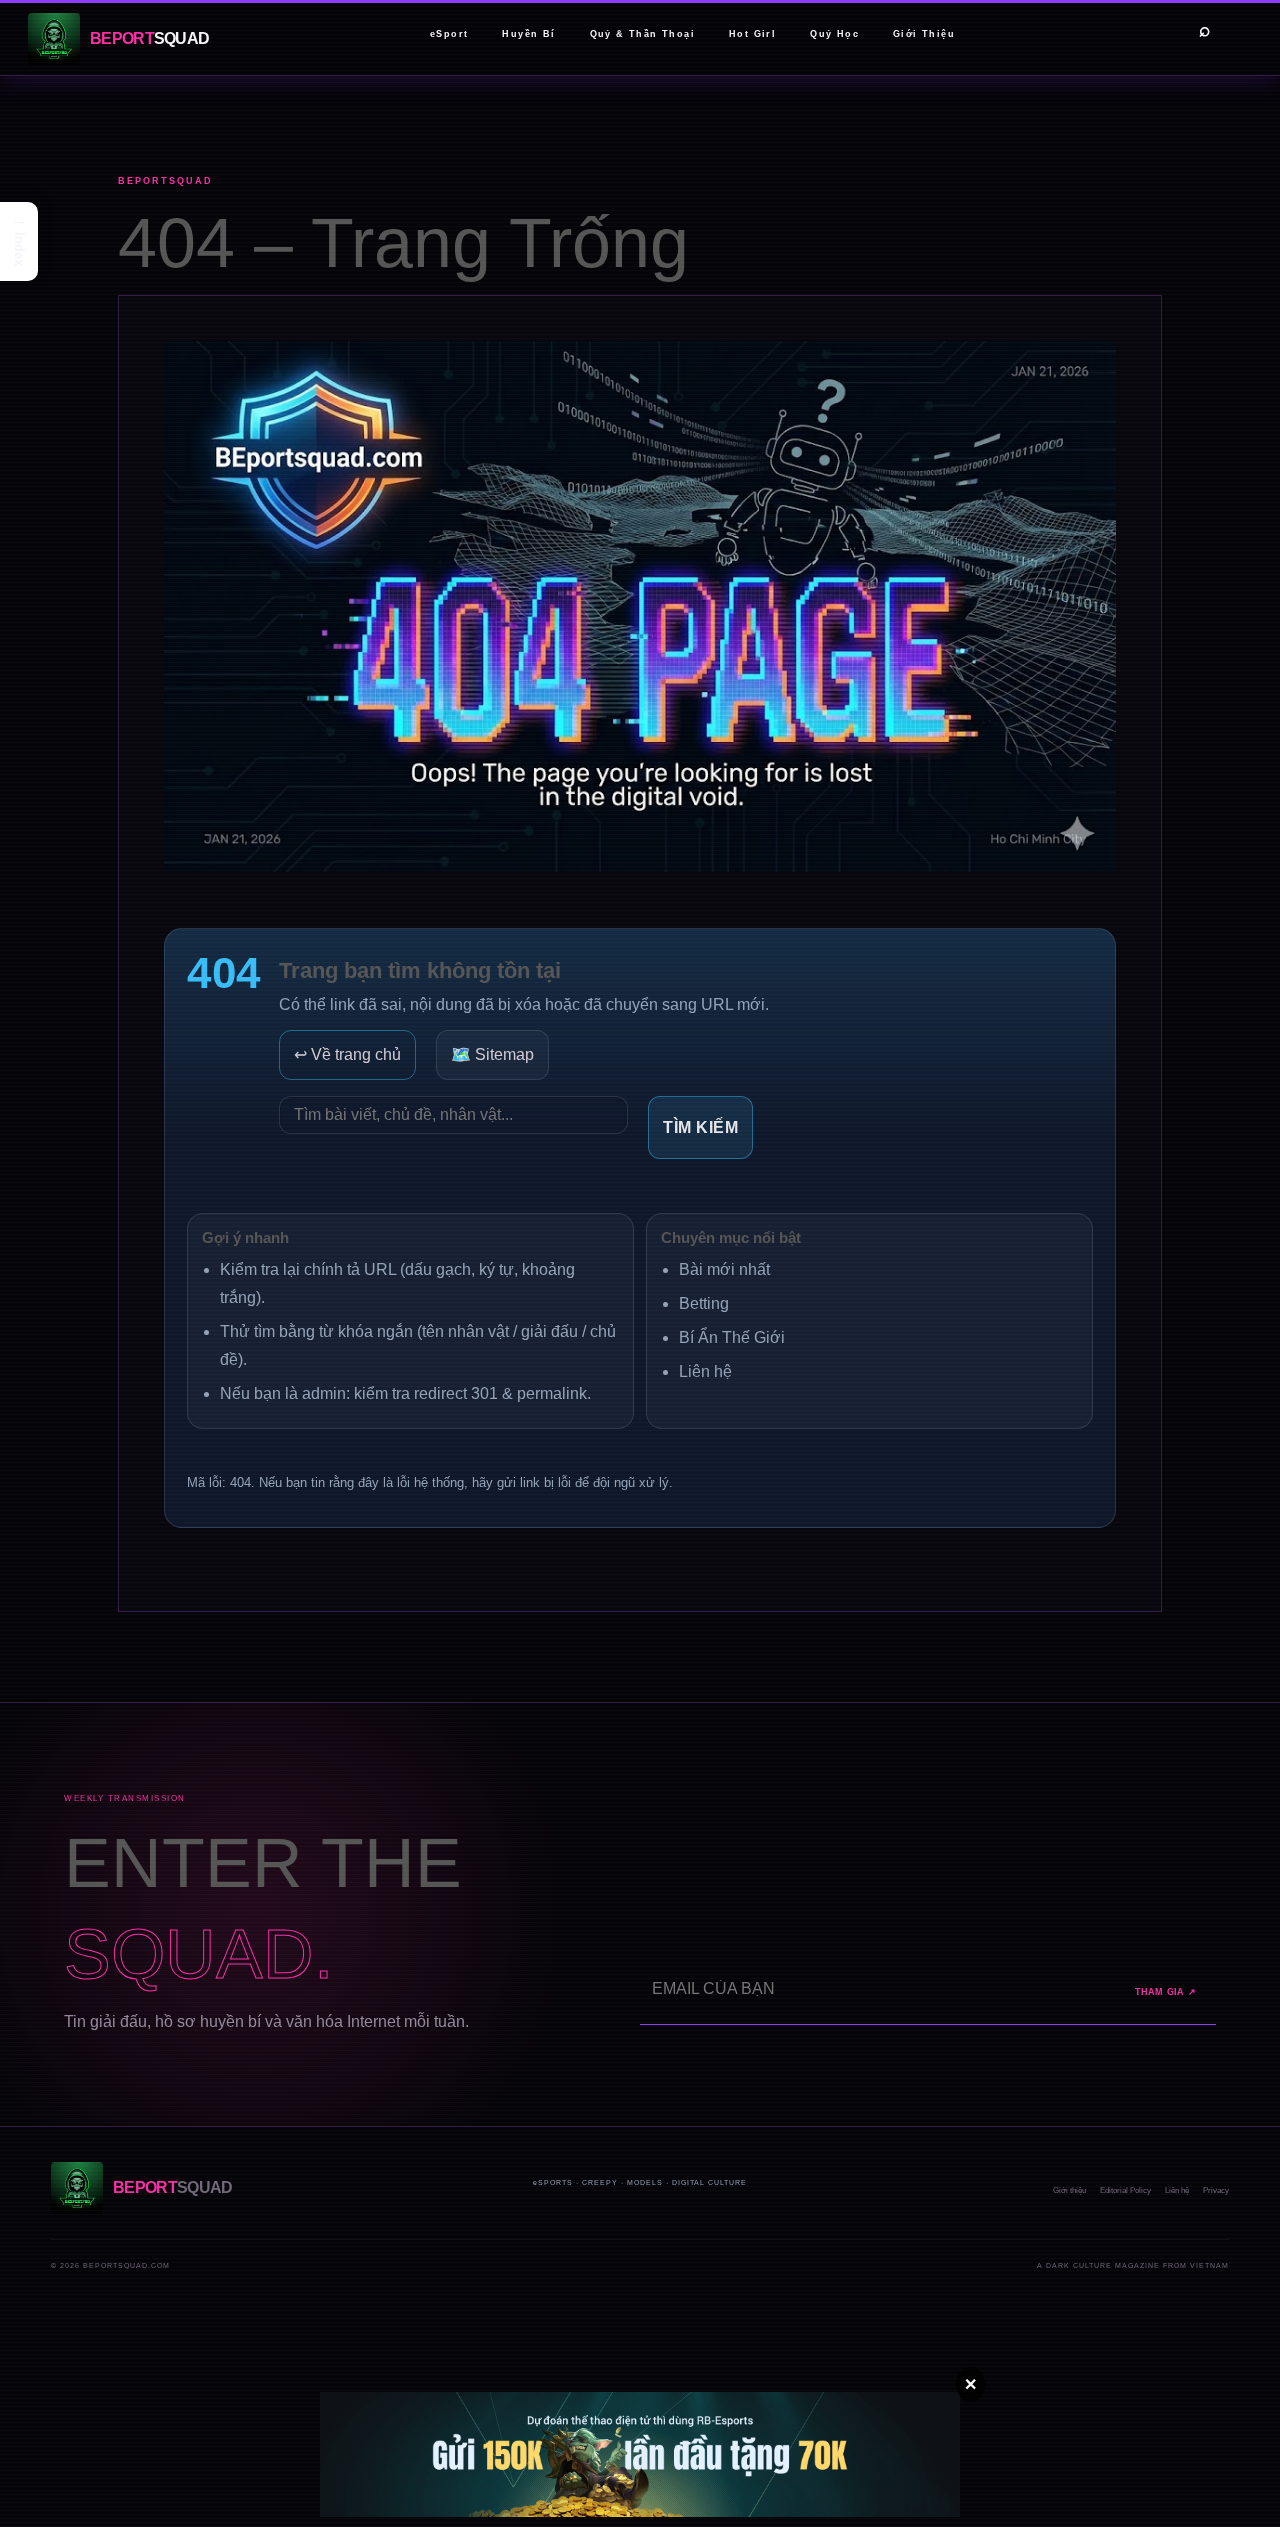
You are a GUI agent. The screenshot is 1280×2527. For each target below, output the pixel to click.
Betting (704, 1303)
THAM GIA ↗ (1166, 1992)
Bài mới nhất (724, 1269)
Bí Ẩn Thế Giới (732, 1337)
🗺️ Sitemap (492, 1054)
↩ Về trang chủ (347, 1054)
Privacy (1216, 2190)
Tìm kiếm (700, 1127)
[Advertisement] (364, 2377)
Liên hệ (705, 1371)
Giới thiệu (1069, 2190)
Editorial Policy (1125, 2190)
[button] (19, 241)
